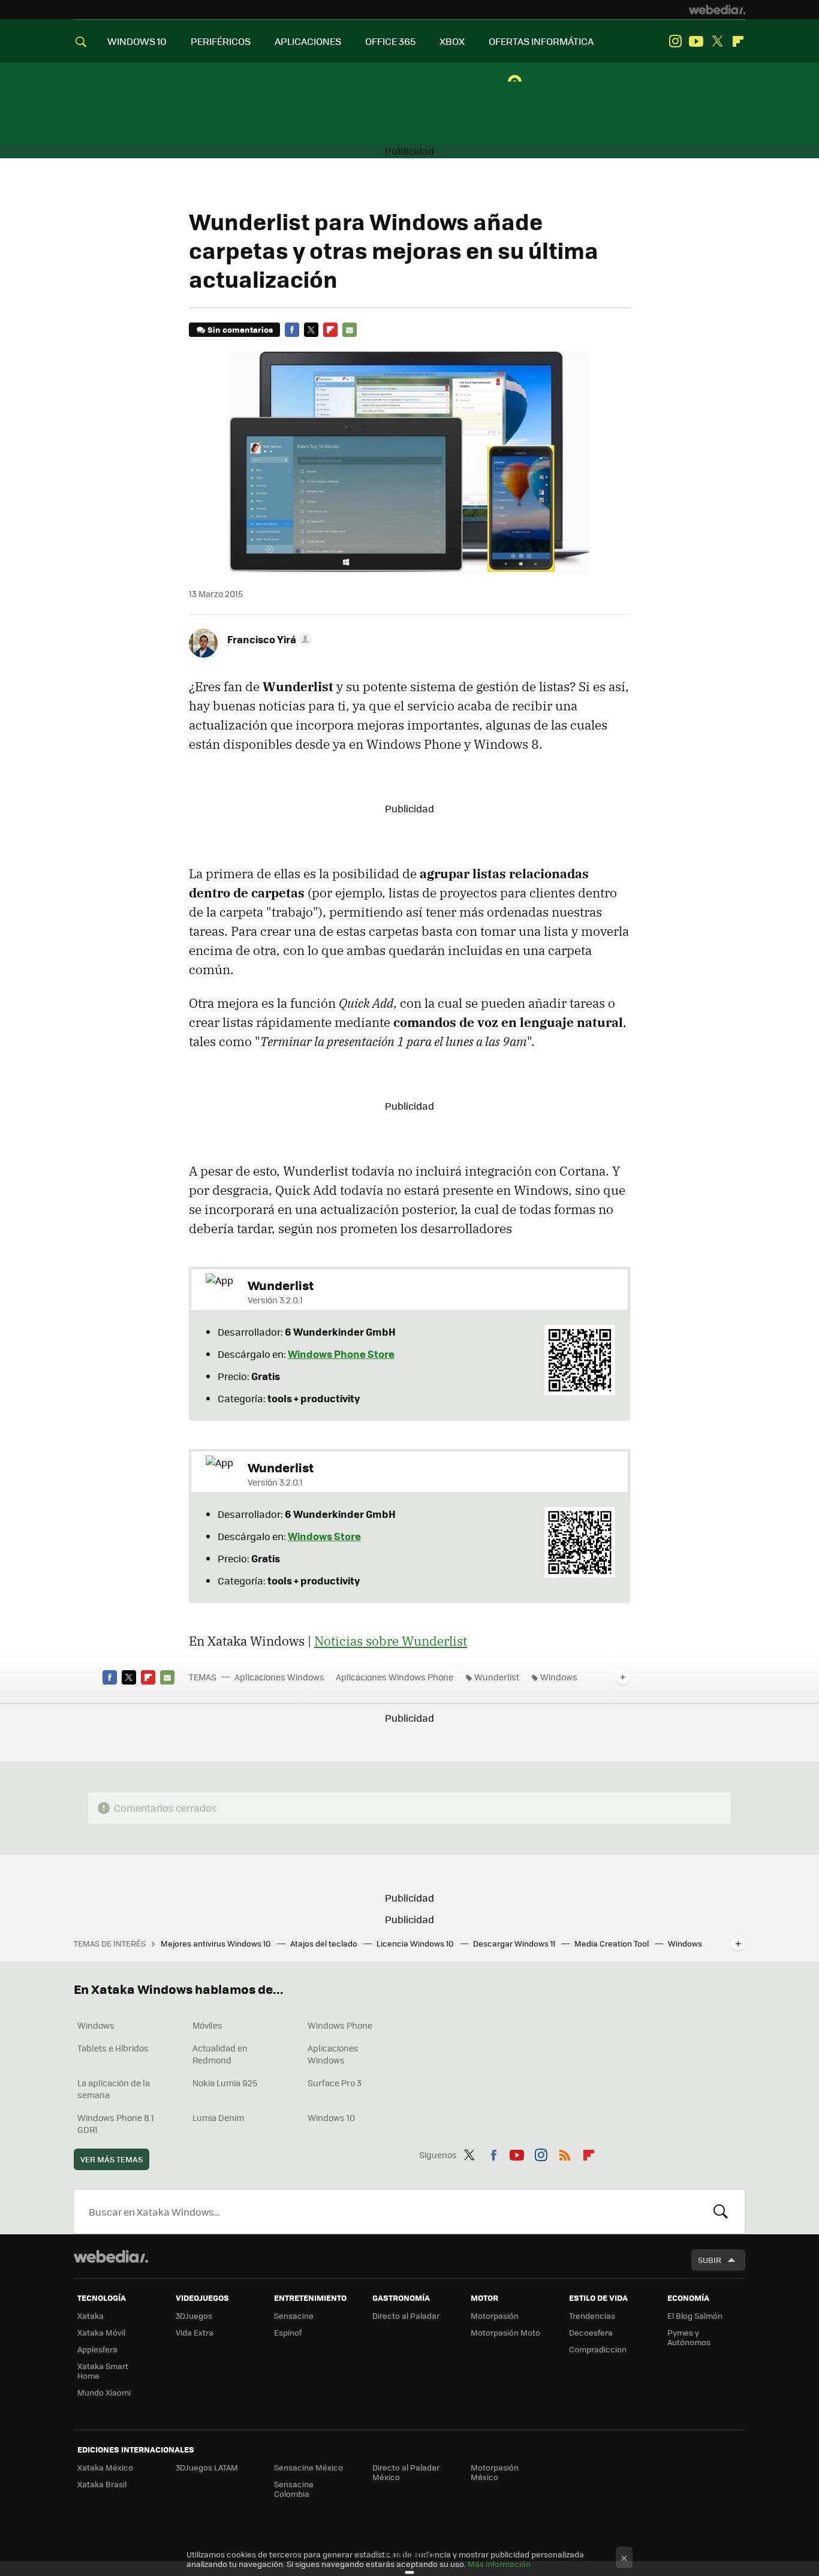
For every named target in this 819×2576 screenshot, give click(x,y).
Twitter (717, 41)
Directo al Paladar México (406, 2472)
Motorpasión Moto (505, 2332)
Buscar (721, 2212)
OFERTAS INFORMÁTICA (541, 41)
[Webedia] (717, 10)
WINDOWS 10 (137, 41)
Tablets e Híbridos (113, 2048)
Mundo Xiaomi (104, 2392)
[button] (268, 639)
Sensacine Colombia (294, 2489)
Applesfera (97, 2349)
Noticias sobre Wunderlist (391, 1641)
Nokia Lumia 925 (225, 2083)
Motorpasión (495, 2316)
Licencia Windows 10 (416, 1943)
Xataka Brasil (102, 2484)
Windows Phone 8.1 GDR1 (116, 2123)
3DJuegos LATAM (207, 2467)
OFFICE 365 (390, 41)
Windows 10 (331, 2117)
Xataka (91, 2316)
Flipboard (738, 41)
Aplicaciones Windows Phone (395, 1677)
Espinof (288, 2332)
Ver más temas (112, 2159)
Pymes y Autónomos (689, 2337)
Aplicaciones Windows (279, 1677)
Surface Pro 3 (335, 2083)
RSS (565, 2153)
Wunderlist (497, 1677)
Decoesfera (591, 2332)
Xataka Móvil (101, 2332)
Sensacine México (308, 2467)
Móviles (207, 2025)
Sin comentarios (240, 329)
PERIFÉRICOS (221, 41)
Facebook (292, 330)
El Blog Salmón (695, 2316)
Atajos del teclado (325, 1943)
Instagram (675, 41)
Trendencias (592, 2316)
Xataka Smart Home (103, 2371)
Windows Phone (340, 2025)
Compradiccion (598, 2349)
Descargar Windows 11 (515, 1943)
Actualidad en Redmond (220, 2054)
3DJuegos (194, 2316)
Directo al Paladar (406, 2316)
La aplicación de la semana (114, 2089)
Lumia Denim (218, 2117)
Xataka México (105, 2467)
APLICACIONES (308, 41)
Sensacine (294, 2316)
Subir (710, 2260)
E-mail (350, 330)
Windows (559, 1677)
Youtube (696, 41)
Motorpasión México (495, 2472)
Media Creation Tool (612, 1943)
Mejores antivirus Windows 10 (217, 1943)
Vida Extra (195, 2332)
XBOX (452, 41)
